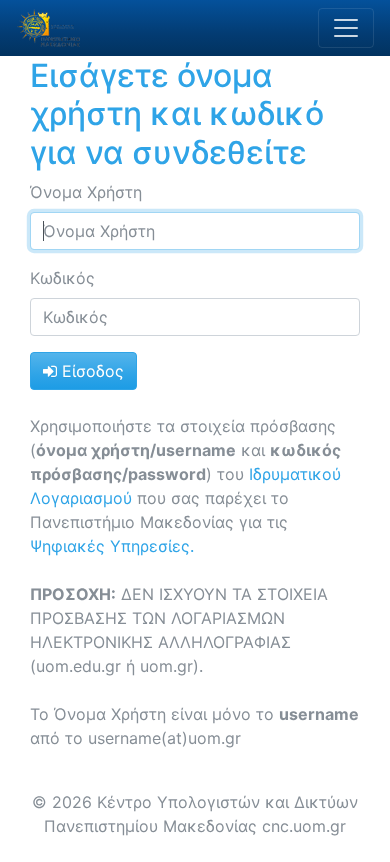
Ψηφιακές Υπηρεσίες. (112, 546)
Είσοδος (90, 371)
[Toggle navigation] (346, 28)
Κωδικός (62, 278)
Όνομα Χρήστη (86, 192)
